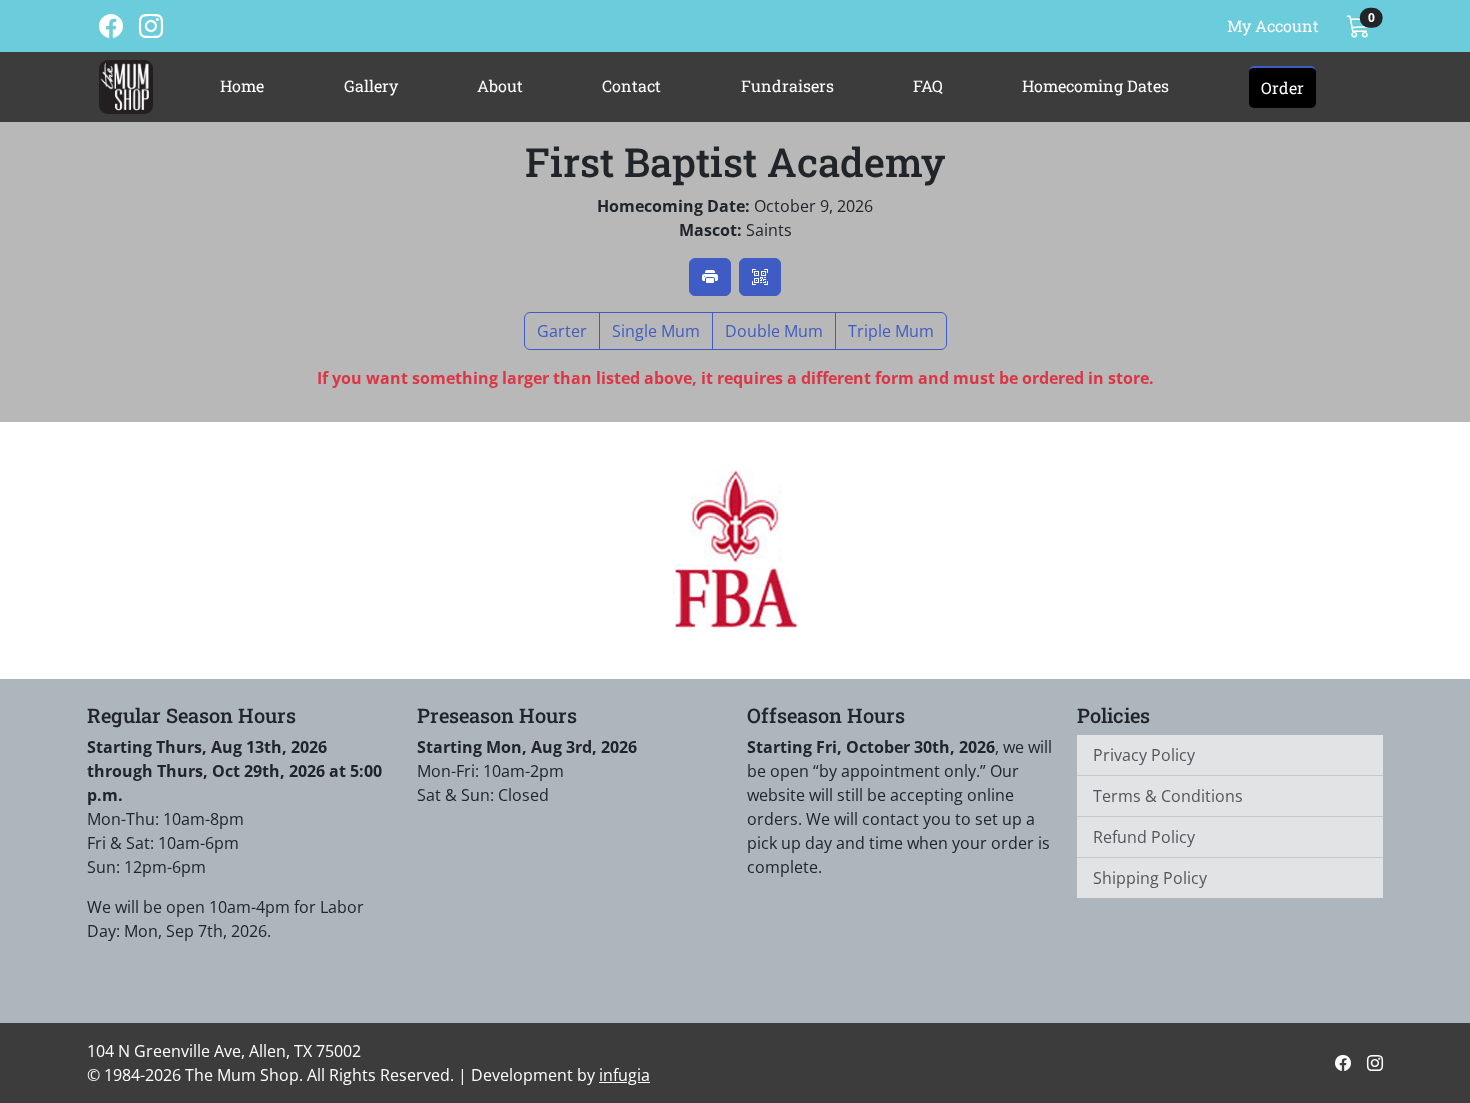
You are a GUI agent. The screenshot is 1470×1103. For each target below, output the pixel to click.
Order (1282, 87)
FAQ (928, 85)
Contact (631, 85)
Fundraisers (787, 85)
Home (242, 85)
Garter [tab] (562, 331)
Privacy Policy (1144, 755)
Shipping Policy (1150, 878)
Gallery (371, 85)
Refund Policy (1144, 837)
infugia (624, 1075)
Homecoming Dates (1095, 85)
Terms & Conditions (1168, 796)
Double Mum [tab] (774, 331)
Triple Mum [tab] (891, 331)
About (500, 85)
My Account (1273, 25)
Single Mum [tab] (656, 331)
